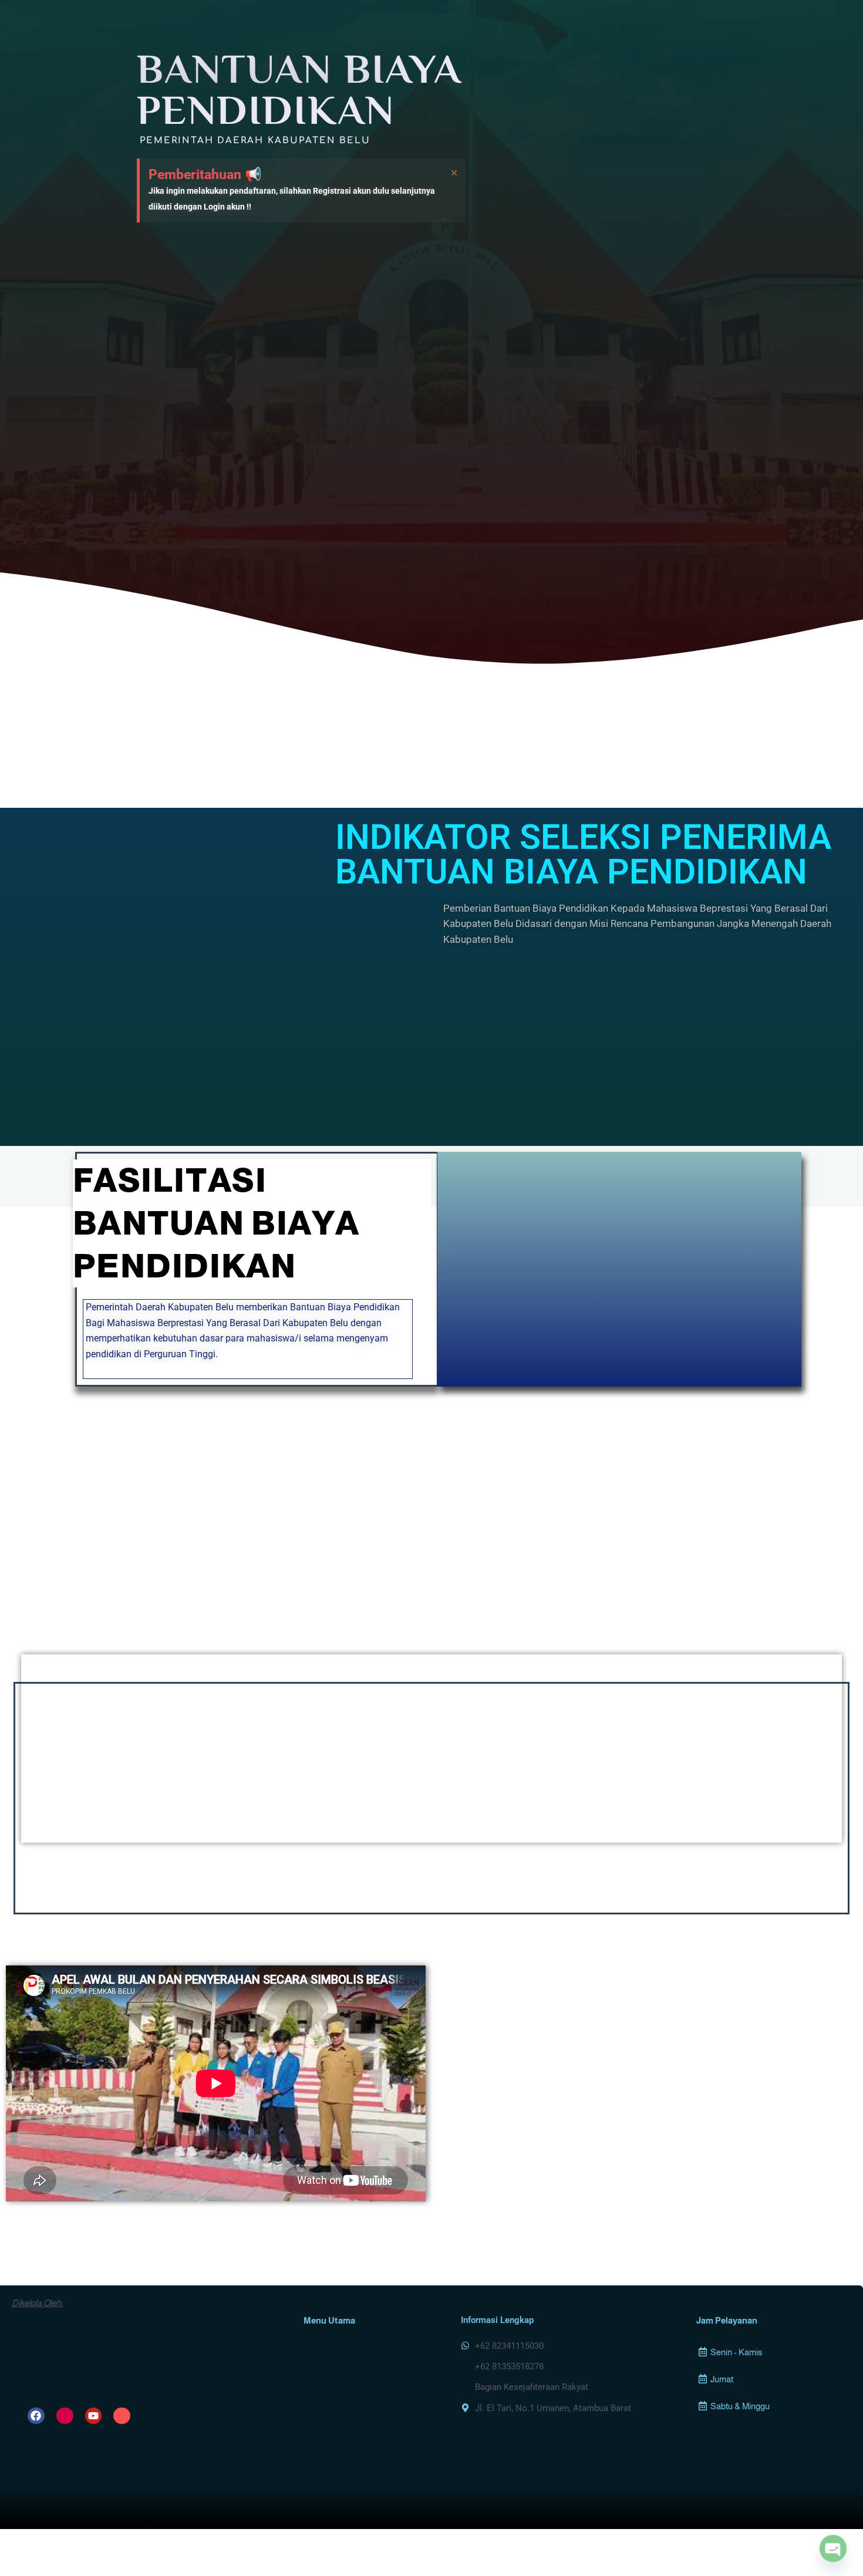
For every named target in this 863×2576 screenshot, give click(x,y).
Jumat (722, 2379)
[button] (772, 2352)
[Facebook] (36, 2416)
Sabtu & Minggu (740, 2406)
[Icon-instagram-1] (65, 2416)
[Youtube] (94, 2416)
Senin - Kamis (736, 2352)
